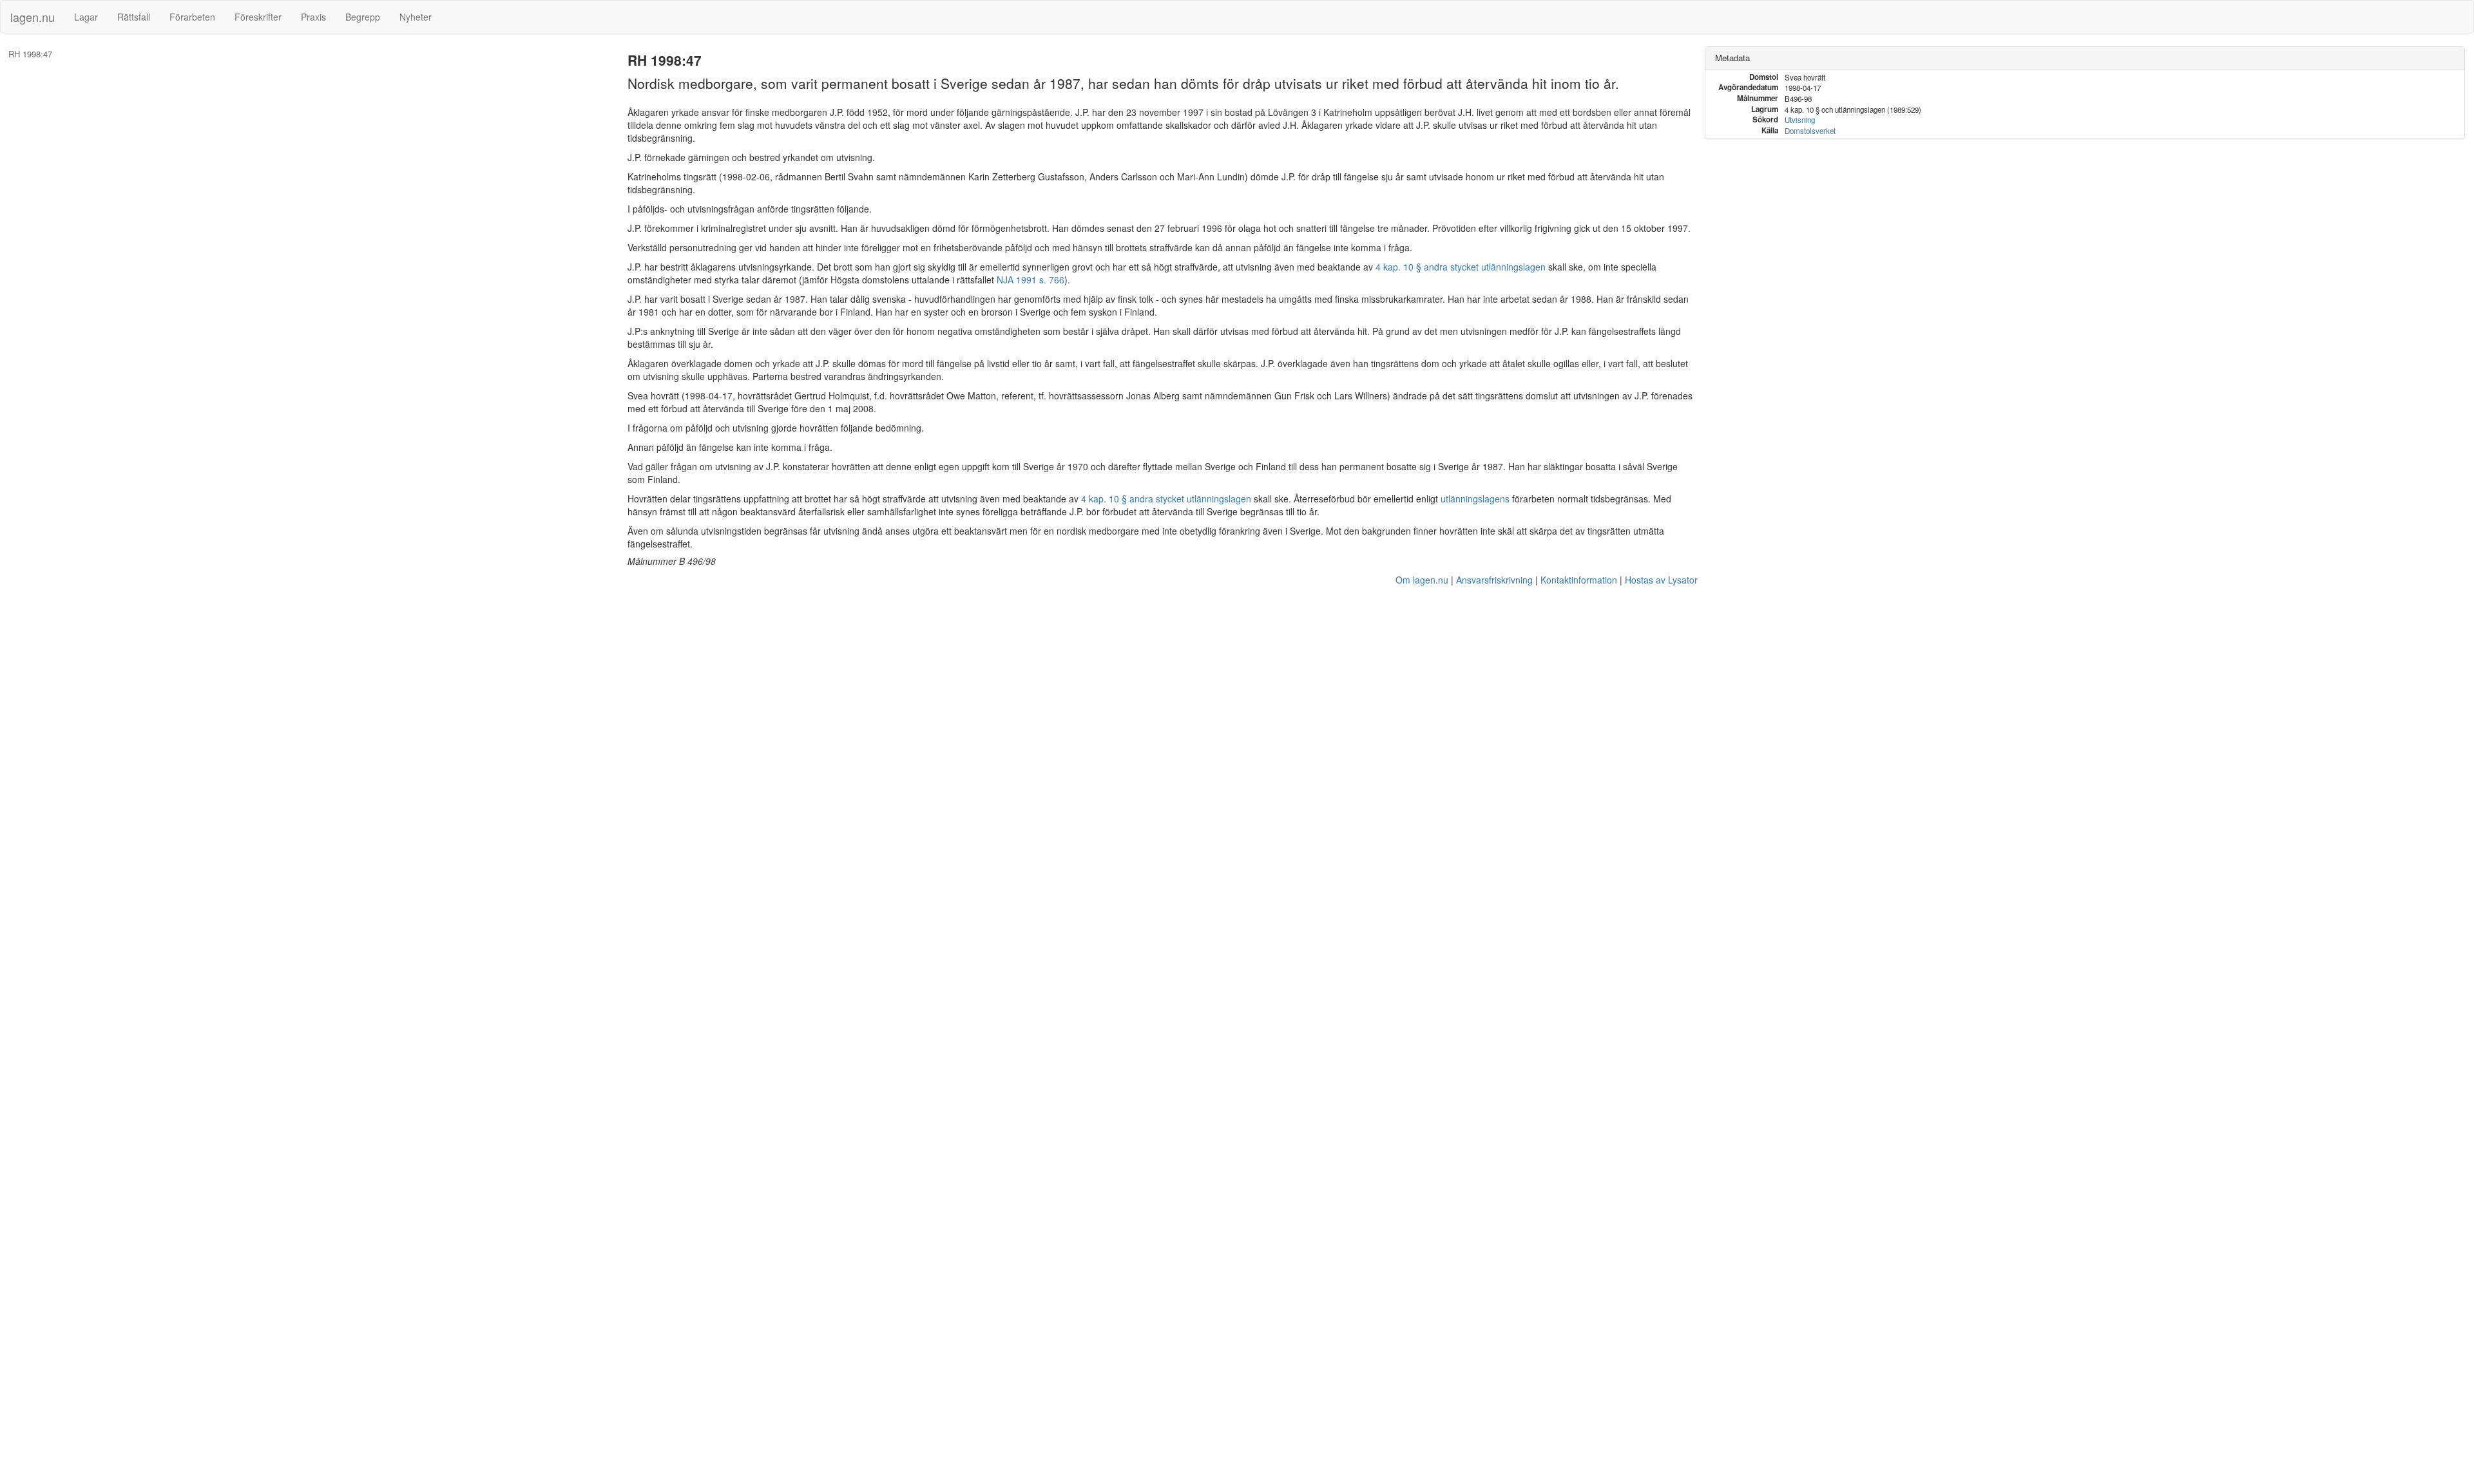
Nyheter (416, 17)
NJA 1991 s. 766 (1031, 280)
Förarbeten (192, 17)
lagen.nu (33, 17)
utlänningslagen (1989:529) (1878, 109)
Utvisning (1800, 120)
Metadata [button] (1732, 58)
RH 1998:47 (30, 54)
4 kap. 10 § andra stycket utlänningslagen (1461, 267)
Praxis (313, 17)
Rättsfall (134, 17)
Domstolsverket (1810, 131)
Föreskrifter (258, 17)
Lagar (86, 17)
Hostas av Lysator (1661, 580)
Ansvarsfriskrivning (1494, 580)
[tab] (2085, 58)
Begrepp (363, 17)
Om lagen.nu (1422, 580)
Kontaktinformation (1579, 580)
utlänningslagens (1475, 499)
